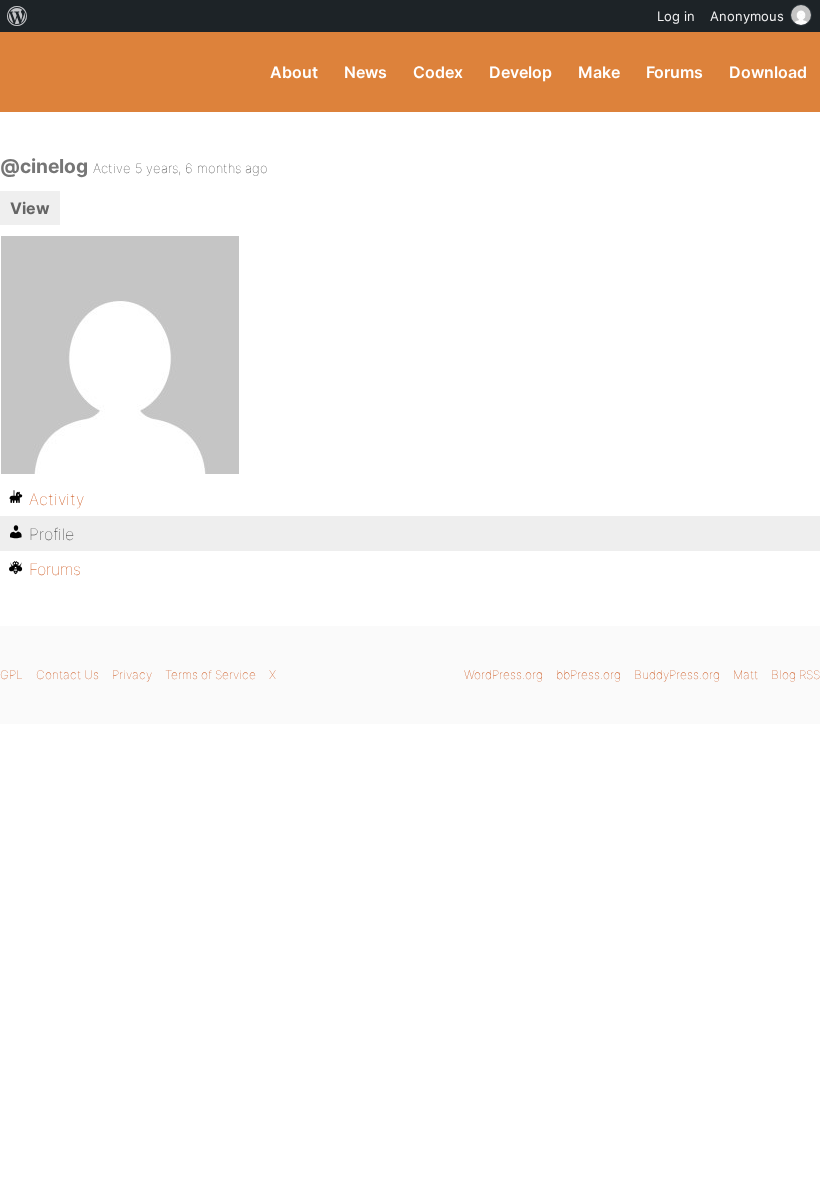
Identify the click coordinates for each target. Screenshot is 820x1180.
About (294, 72)
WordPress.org (503, 674)
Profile (51, 534)
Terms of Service (210, 674)
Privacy (132, 674)
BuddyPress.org (32, 72)
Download (768, 72)
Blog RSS (795, 674)
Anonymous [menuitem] (747, 16)
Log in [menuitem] (676, 16)
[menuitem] (17, 16)
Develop (520, 72)
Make (599, 72)
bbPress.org (588, 674)
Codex (438, 72)
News (365, 72)
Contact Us (67, 674)
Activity (56, 499)
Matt (745, 674)
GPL (11, 674)
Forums (674, 72)
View (30, 208)
